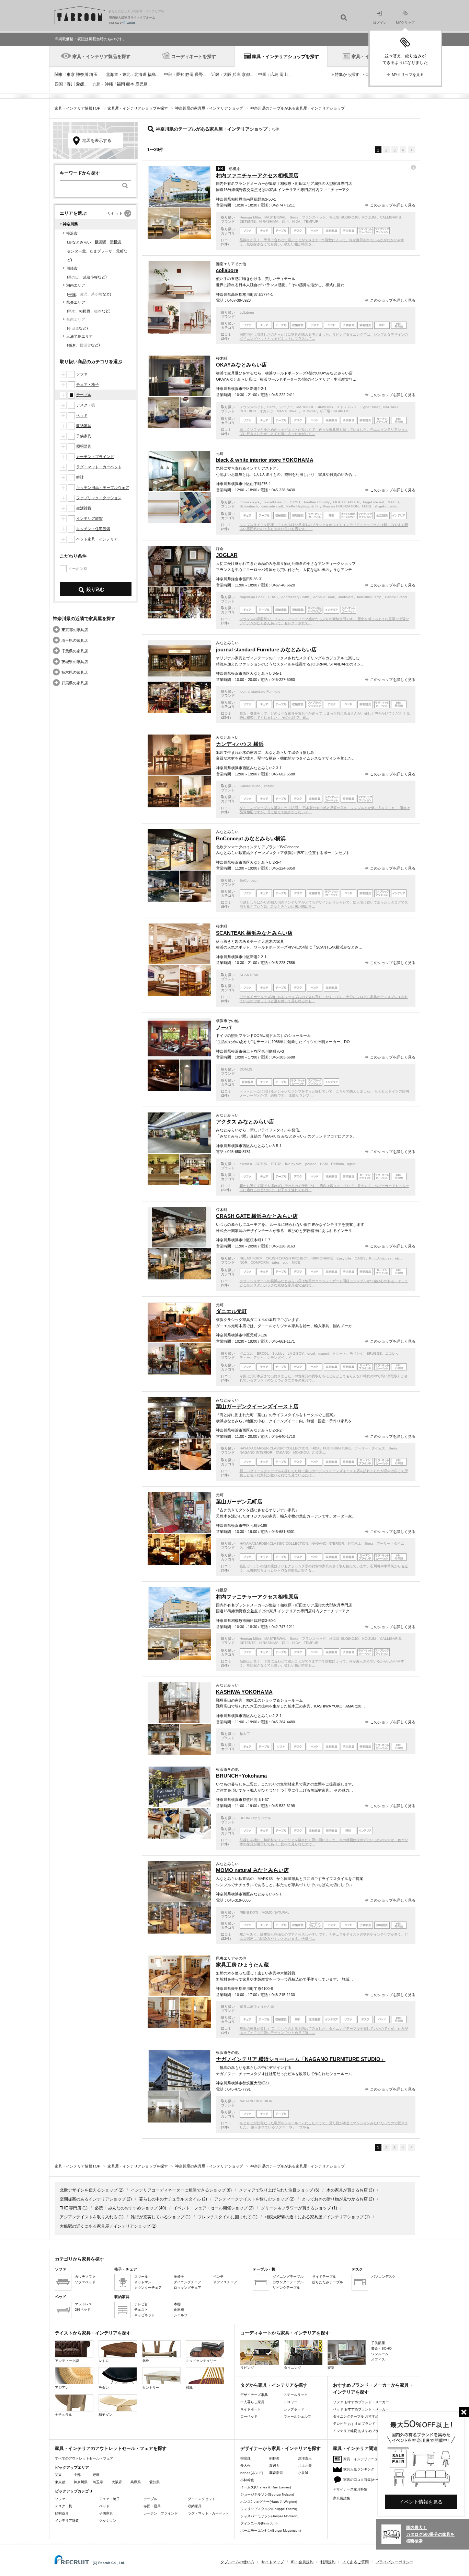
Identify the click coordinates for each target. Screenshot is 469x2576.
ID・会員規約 (302, 2562)
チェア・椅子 (88, 384)
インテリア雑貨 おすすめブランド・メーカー (368, 2431)
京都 (246, 75)
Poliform (337, 1164)
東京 (71, 75)
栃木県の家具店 (75, 672)
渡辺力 (274, 2466)
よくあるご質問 (356, 2562)
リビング (247, 2368)
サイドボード (251, 2409)
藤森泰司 (276, 2473)
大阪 (227, 75)
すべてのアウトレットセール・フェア (84, 2458)
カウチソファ (85, 2277)
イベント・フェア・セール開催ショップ (210, 2208)
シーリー (286, 407)
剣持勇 (274, 2458)
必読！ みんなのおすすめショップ (126, 2208)
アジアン (62, 2388)
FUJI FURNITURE (337, 1448)
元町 (120, 251)
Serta (294, 217)
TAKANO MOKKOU (292, 1452)
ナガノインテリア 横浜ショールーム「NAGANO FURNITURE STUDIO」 (301, 2059)
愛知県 (155, 2482)
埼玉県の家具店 (75, 640)
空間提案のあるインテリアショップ (93, 2199)
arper (351, 1164)
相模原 (85, 311)
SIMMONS (325, 407)
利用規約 (328, 2562)
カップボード (294, 2409)
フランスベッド (314, 217)
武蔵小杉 (90, 277)
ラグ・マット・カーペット (99, 467)
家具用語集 (342, 2498)
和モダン (105, 2415)
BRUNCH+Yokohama (241, 1776)
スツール (141, 2277)
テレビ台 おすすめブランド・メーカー (363, 2424)
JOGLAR (227, 555)
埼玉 (93, 75)
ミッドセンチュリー (201, 2361)
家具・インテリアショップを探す (285, 57)
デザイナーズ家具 (254, 2395)
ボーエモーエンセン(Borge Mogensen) (271, 2530)
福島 (152, 75)
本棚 (177, 2304)
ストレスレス (347, 407)
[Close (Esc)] (464, 2412)
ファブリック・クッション (99, 498)
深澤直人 (305, 2458)
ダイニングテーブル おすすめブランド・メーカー (371, 2416)
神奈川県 (81, 2482)
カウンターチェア (148, 2288)
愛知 (180, 75)
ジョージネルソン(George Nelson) (267, 2494)
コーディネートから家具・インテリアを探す (285, 2333)
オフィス (378, 2359)
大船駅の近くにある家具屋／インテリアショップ (105, 2226)
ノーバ (224, 1027)
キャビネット (145, 2315)
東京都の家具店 (75, 630)
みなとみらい (80, 242)
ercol (311, 1353)
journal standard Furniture (260, 691)
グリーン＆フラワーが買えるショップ (296, 2208)
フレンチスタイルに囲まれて (225, 2217)
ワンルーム (380, 2354)
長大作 (245, 2466)
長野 (199, 75)
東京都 (60, 2482)
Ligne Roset (370, 407)
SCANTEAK (249, 975)
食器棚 (179, 2310)
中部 (168, 75)
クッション (108, 2521)
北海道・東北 (118, 75)
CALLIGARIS (391, 217)
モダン (104, 2388)
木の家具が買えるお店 (347, 2190)
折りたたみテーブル (328, 2282)
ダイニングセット (202, 2499)
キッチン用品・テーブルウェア (103, 488)
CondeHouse (250, 786)
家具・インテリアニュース (364, 2459)
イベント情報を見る (421, 2502)
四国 (59, 84)
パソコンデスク (384, 2277)
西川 (285, 221)
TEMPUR (311, 221)
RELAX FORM (251, 1258)
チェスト (141, 2310)
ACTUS (261, 1164)
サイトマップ (273, 2562)
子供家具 (84, 436)
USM (324, 1164)
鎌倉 (72, 345)
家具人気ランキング (359, 2469)
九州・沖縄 (103, 84)
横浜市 (72, 233)
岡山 (284, 75)
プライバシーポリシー (394, 2562)
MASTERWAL (275, 217)
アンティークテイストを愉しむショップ (251, 2199)
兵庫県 (136, 2482)
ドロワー (290, 2402)
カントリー (151, 2388)
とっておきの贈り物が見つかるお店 (335, 2199)
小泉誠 (303, 2473)
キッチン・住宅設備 (93, 529)
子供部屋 (378, 2343)
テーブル (84, 395)
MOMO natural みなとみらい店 (252, 1870)
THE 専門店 (71, 2208)
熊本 (130, 84)
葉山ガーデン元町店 (239, 1502)
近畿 (215, 75)
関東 (59, 75)
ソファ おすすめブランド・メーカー (361, 2402)
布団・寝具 (152, 2506)
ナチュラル (64, 2415)
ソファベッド (85, 2282)
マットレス (83, 2304)
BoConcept (249, 880)
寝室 (331, 2368)
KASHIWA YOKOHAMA (244, 1692)
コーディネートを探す (194, 57)
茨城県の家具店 (75, 662)
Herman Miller (250, 217)
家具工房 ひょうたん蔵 (242, 1965)
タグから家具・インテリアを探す (274, 2385)
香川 (71, 84)
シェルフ (181, 2315)
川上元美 (305, 2466)
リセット (115, 213)
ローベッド (249, 2416)
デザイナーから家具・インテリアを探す (281, 2448)
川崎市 (72, 268)
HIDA (296, 221)
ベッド (82, 415)
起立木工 (319, 1452)
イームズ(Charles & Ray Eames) (266, 2487)
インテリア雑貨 (89, 518)
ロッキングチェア (187, 2288)
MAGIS (393, 502)
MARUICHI (305, 407)
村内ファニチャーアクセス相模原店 (257, 175)
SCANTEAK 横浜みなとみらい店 (254, 933)
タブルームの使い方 (237, 2562)
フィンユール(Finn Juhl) (259, 2523)
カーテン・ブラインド (95, 457)
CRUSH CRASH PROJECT (287, 1258)
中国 (262, 75)
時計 (80, 477)
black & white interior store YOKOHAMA (265, 460)
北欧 (146, 2361)
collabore (227, 270)
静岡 (190, 75)
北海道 (140, 75)
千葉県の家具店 (75, 651)
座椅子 (179, 2277)
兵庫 (237, 75)
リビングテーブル (286, 2288)
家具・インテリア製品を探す (101, 57)
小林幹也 (247, 2480)
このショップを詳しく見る (393, 205)
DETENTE (248, 221)
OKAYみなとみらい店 (241, 365)
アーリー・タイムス (370, 1448)
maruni (324, 1353)
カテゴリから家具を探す (79, 2259)
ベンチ (218, 2277)
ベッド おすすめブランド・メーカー (361, 2409)
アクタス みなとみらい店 (245, 1122)
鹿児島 (141, 84)
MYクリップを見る (408, 75)
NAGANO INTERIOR (256, 1452)
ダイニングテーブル (288, 2277)
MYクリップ (405, 23)
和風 (189, 2388)
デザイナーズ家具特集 (350, 2489)
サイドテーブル (324, 2277)
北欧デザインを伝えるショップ (89, 2190)
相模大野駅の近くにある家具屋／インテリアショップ (314, 2217)
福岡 (121, 84)
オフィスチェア (225, 2282)
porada (311, 1164)
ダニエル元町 (231, 1311)
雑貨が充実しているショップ (158, 2217)
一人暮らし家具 (252, 2402)
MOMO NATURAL (276, 1912)
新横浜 (116, 242)
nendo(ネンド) (252, 2473)
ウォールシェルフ (297, 2416)
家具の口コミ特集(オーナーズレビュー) (374, 2480)
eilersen (246, 1164)
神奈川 (82, 75)
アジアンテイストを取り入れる (89, 2217)
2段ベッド (83, 2310)
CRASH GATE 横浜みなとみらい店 (257, 1216)
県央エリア (76, 302)
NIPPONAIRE (322, 1258)
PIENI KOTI (249, 1912)
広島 (274, 75)
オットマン (143, 2282)
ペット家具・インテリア (97, 539)
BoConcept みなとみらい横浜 (251, 838)
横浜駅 (100, 242)
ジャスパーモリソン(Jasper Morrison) (269, 2516)
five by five (293, 1164)
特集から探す (347, 75)
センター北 (76, 251)
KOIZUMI (369, 217)
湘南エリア (76, 285)
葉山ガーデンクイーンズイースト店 (257, 1406)
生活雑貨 (84, 508)
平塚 (72, 294)
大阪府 (117, 2482)
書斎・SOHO (381, 2348)
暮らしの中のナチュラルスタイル (170, 2199)
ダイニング (293, 2368)
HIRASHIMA (269, 221)
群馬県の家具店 (75, 683)
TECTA (276, 1164)
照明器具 (84, 446)
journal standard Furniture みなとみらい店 (266, 649)
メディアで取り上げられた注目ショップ (276, 2190)
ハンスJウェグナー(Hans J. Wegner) (269, 2502)
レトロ (104, 2361)
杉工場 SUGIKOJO (344, 217)
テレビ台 (141, 2304)
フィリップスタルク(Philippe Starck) (269, 2509)
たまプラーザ (101, 251)
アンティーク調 (67, 2361)
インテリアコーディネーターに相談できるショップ (178, 2190)
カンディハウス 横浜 (240, 744)
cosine (269, 786)
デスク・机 (86, 405)
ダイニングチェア (187, 2282)
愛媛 (80, 84)
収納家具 (84, 426)
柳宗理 (245, 2458)
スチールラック (296, 2395)
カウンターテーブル (288, 2282)
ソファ (82, 374)
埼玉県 (98, 2482)
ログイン (380, 23)
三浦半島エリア (79, 336)
